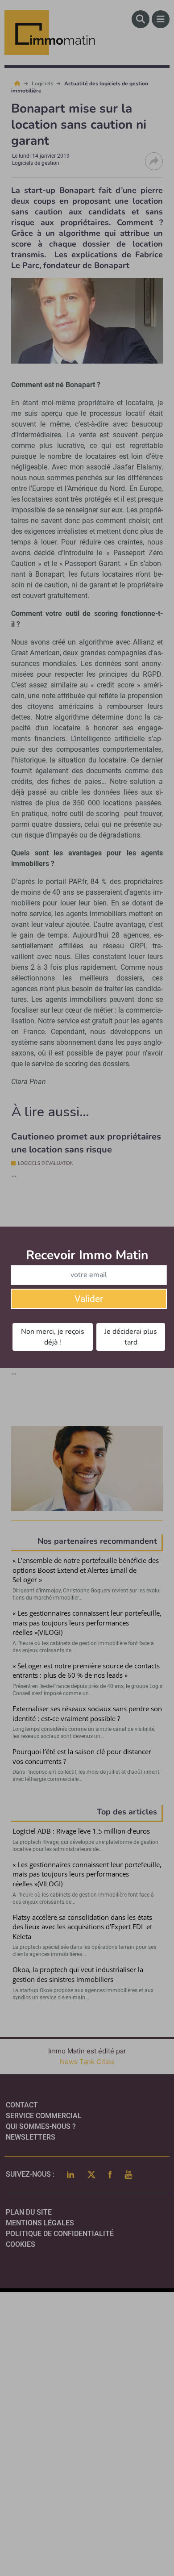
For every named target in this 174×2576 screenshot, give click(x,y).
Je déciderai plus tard (131, 1337)
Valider (89, 1299)
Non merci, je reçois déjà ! (53, 1337)
